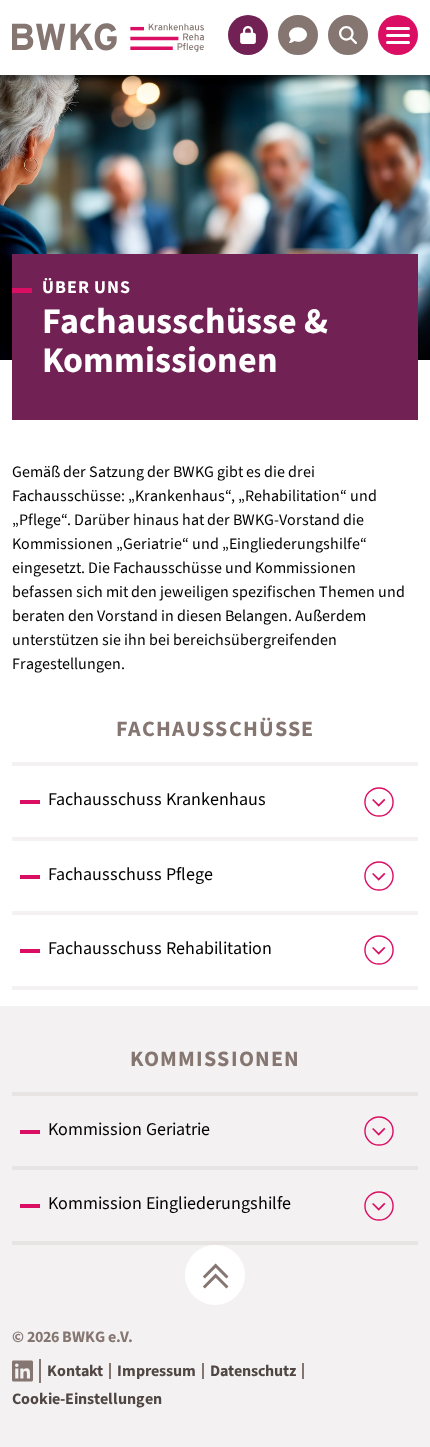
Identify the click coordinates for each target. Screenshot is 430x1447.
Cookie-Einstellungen (87, 1399)
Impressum (156, 1371)
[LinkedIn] (22, 1371)
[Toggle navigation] (398, 35)
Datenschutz (253, 1371)
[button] (248, 35)
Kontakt (75, 1371)
